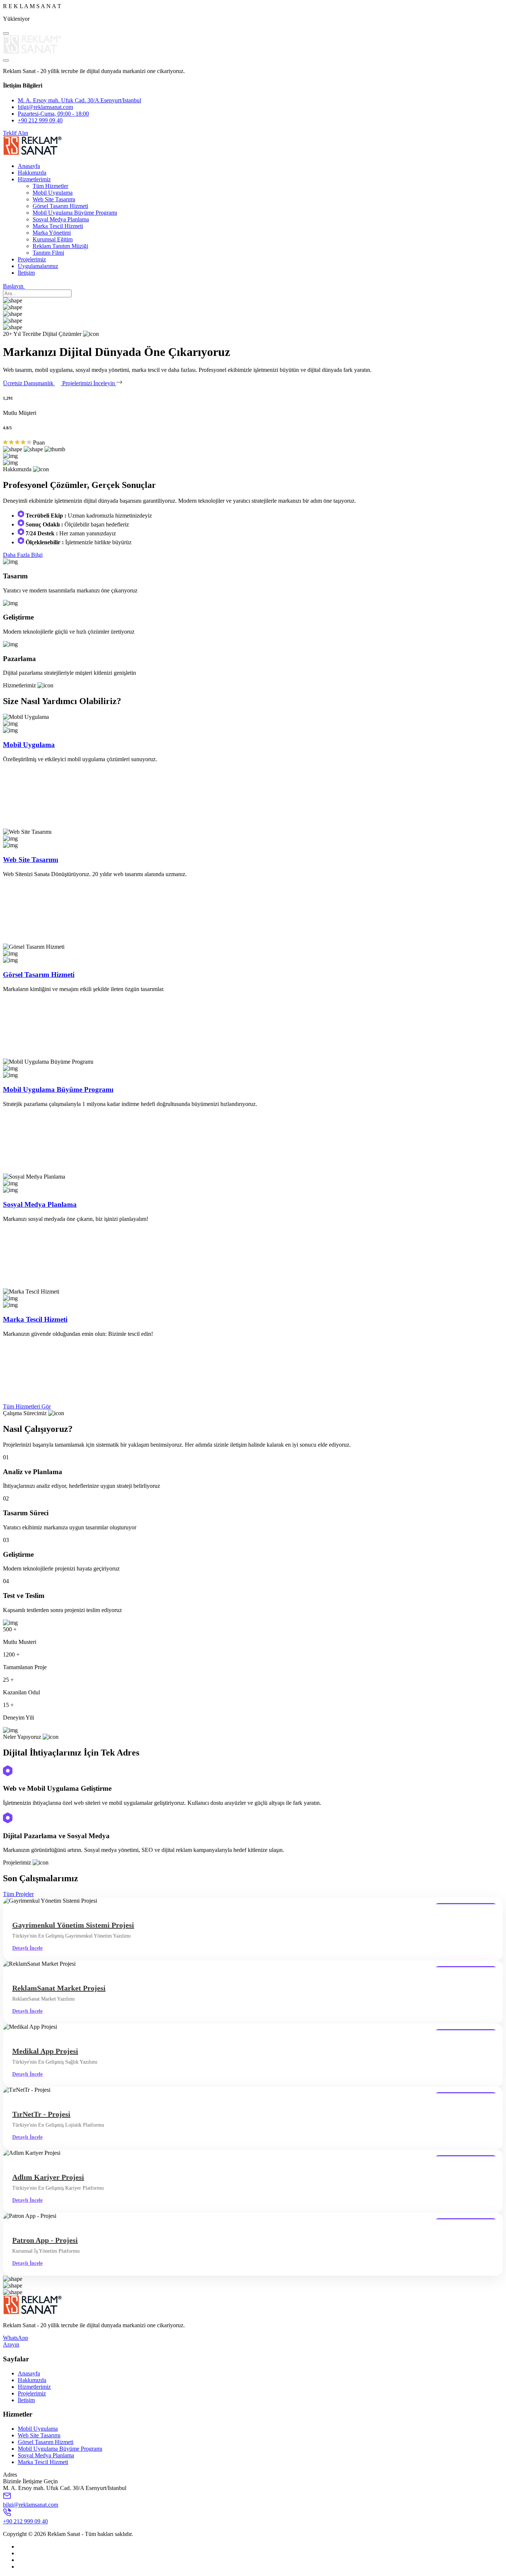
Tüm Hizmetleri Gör (27, 1406)
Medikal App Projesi (45, 2051)
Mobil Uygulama (53, 193)
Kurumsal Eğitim (53, 239)
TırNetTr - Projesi (41, 2114)
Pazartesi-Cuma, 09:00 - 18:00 (53, 114)
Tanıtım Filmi (48, 253)
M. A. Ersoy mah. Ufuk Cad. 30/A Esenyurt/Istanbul (79, 100)
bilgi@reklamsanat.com (45, 107)
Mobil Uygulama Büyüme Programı (75, 213)
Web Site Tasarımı (54, 199)
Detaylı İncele (27, 1948)
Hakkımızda (32, 173)
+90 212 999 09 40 (40, 120)
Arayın (11, 2344)
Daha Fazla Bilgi (23, 555)
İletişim (26, 273)
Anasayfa (29, 166)
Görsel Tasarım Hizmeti (60, 206)
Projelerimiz (32, 259)
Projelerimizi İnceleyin (89, 383)
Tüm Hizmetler (50, 186)
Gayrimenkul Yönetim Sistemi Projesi (73, 1925)
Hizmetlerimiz (34, 179)
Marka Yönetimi (52, 233)
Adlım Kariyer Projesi (48, 2177)
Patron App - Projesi (45, 2240)
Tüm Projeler (18, 1894)
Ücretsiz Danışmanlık (29, 383)
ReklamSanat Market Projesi (59, 1988)
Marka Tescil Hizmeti (58, 226)
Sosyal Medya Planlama (61, 219)
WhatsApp (16, 2338)
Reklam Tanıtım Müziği (60, 246)
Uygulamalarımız (38, 266)
